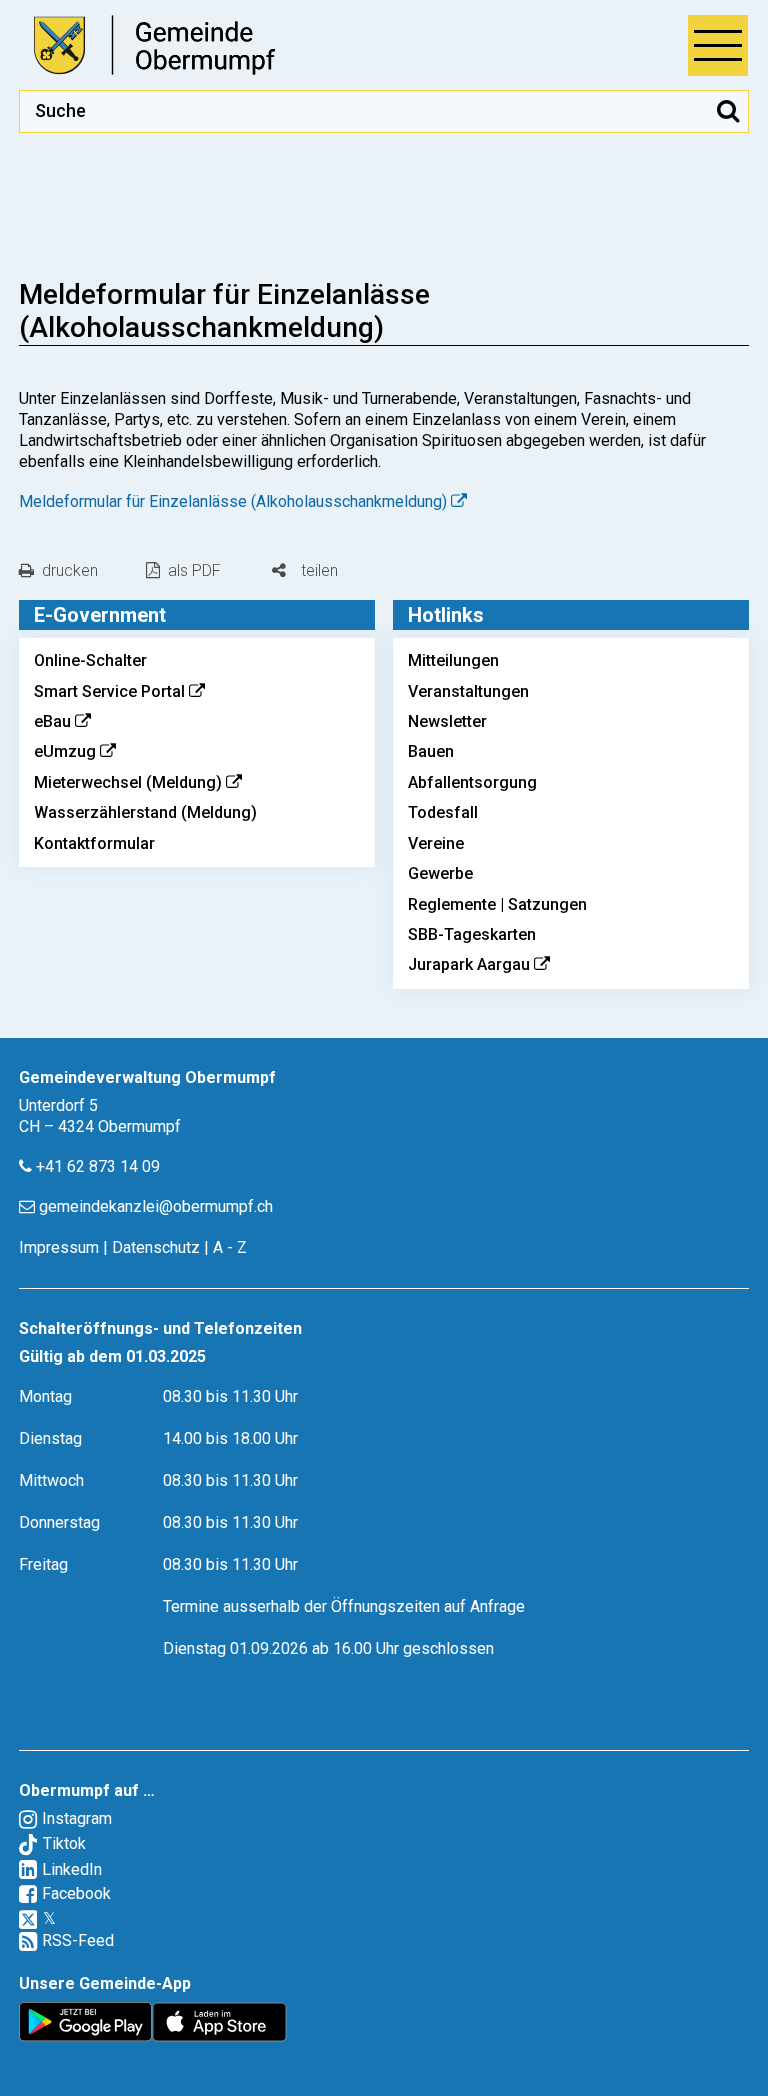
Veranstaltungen (468, 691)
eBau (52, 721)
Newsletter (447, 721)
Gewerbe (440, 873)
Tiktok (64, 1843)
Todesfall (443, 812)
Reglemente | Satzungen (497, 904)
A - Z (230, 1247)
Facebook (76, 1893)
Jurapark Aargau (469, 964)
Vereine (436, 843)
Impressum (59, 1247)
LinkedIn (72, 1869)
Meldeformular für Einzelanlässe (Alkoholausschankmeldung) (233, 501)
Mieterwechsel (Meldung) (128, 782)
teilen (317, 571)
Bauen (431, 751)
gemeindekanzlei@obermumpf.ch (156, 1206)
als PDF (194, 570)
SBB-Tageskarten (472, 934)
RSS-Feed (78, 1940)
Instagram (77, 1818)
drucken (70, 570)
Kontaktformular (94, 843)
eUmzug (65, 751)
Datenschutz (156, 1247)
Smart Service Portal (109, 691)
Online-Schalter (90, 660)
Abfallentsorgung (472, 782)
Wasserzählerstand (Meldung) (145, 812)
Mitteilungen (453, 660)
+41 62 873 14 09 (98, 1166)
